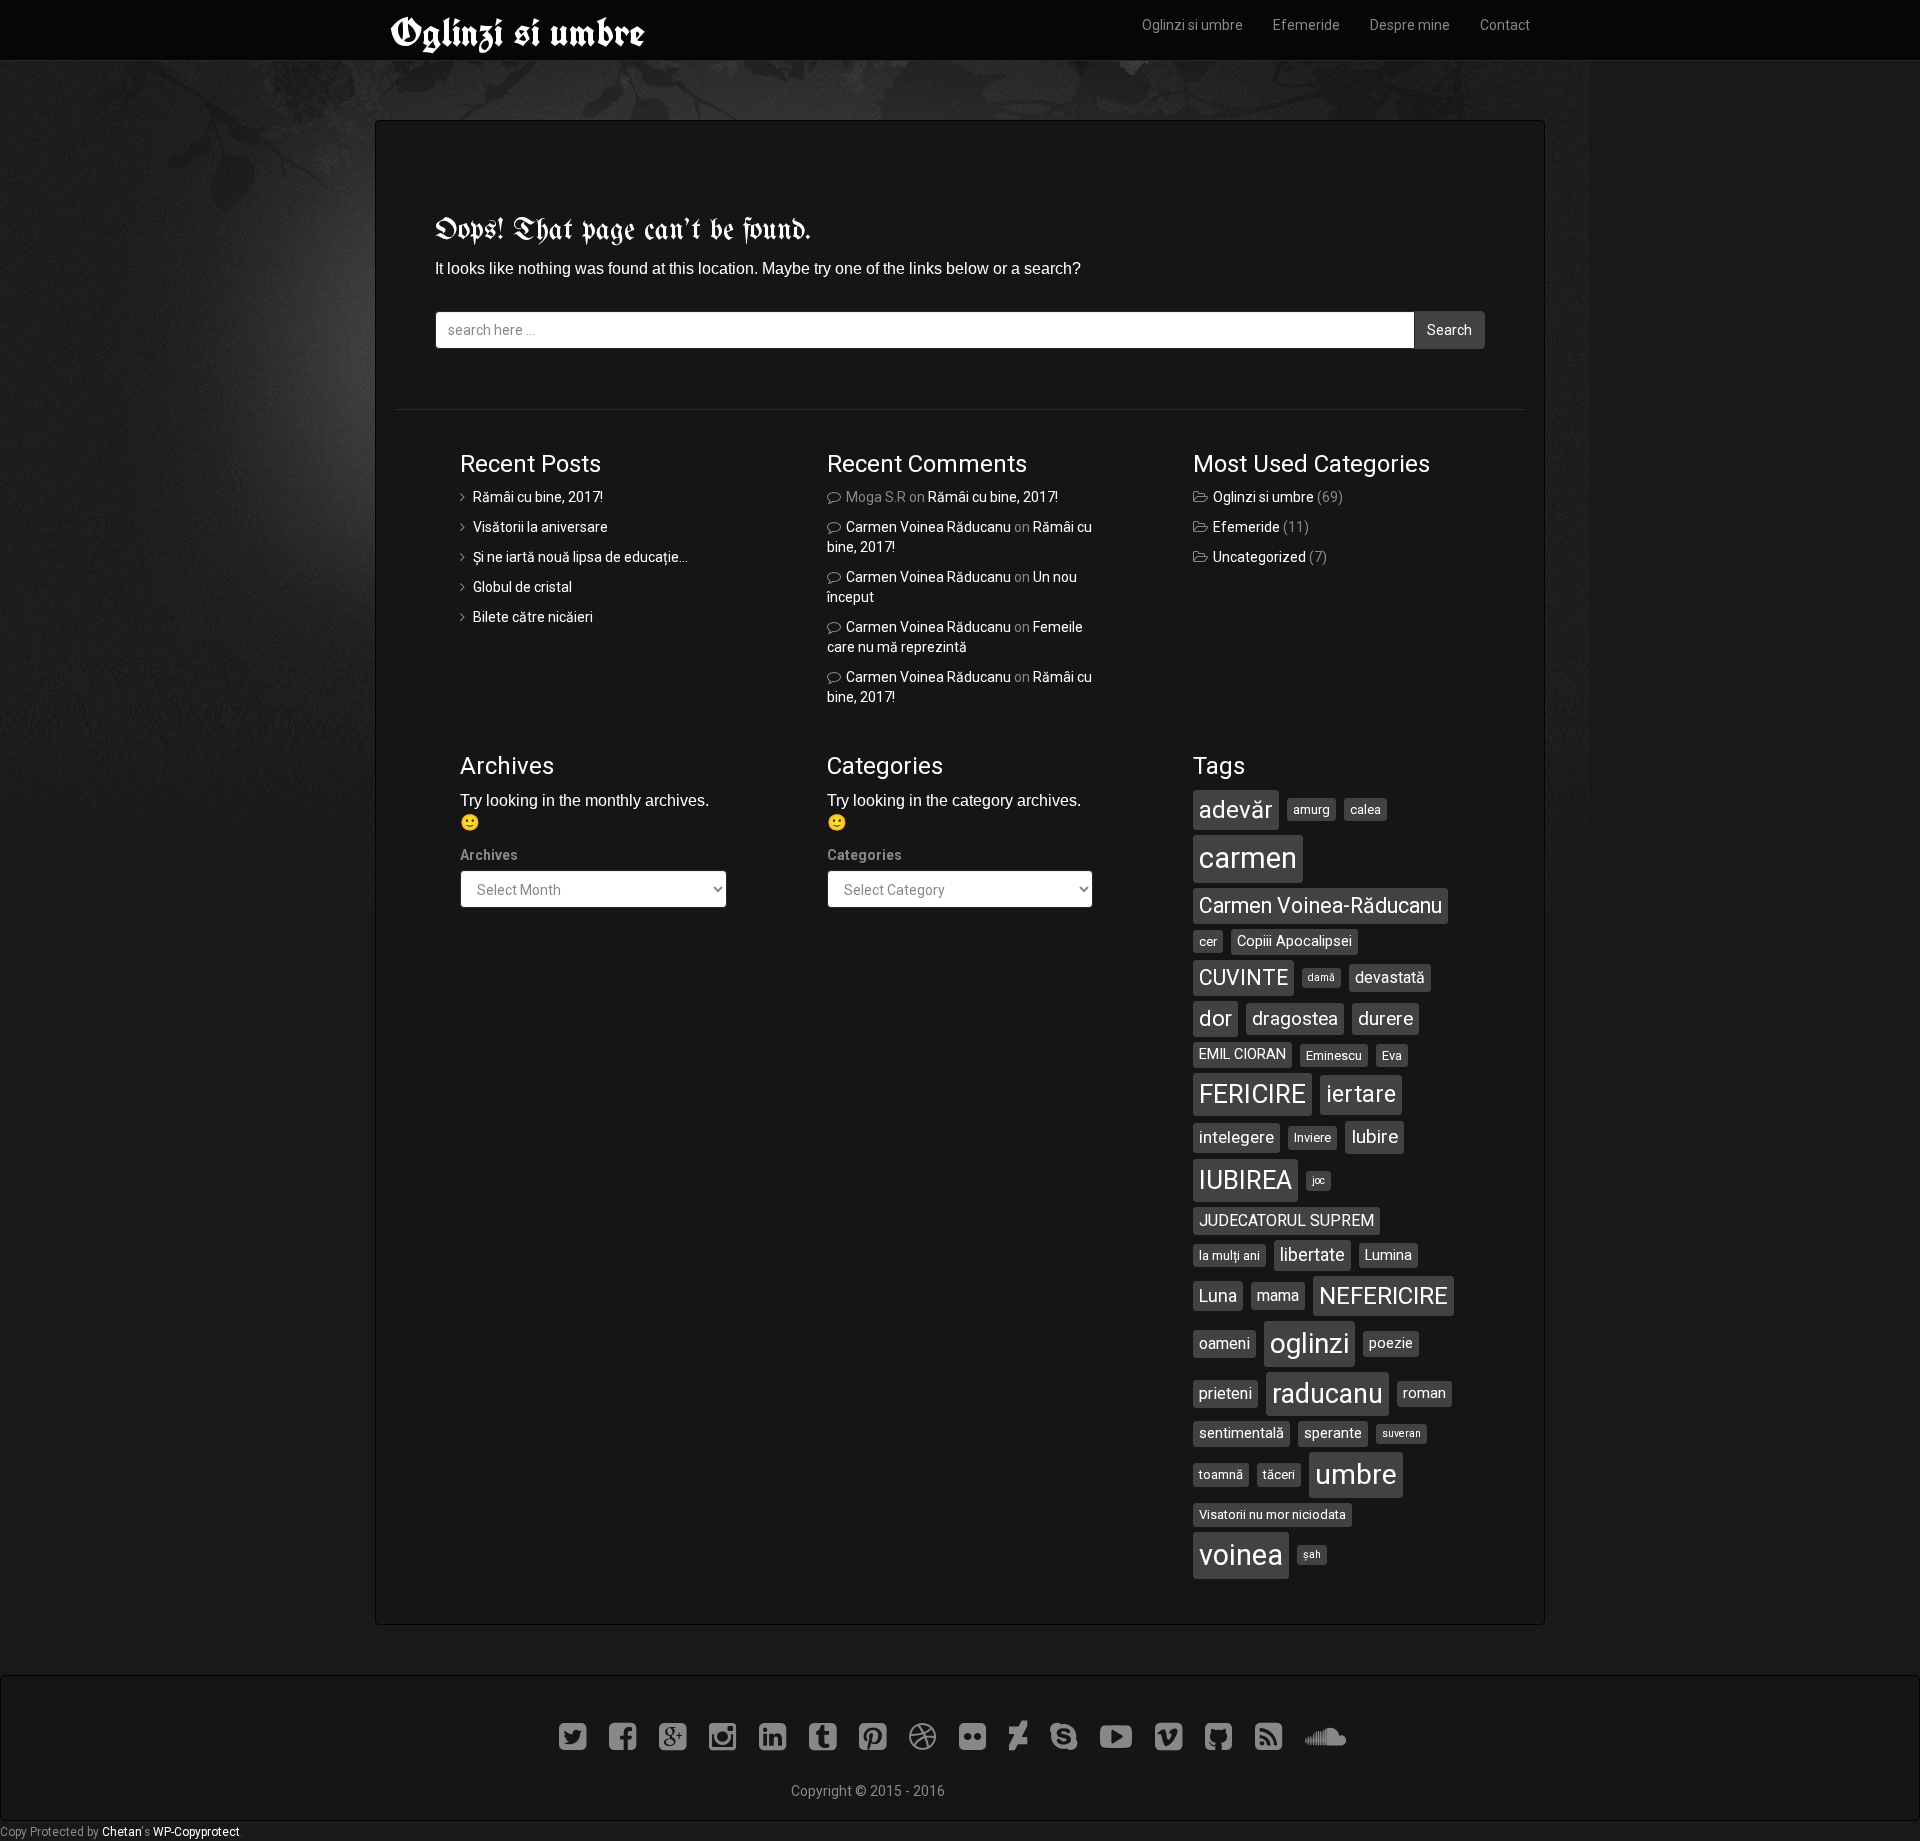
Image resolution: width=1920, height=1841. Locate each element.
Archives (489, 855)
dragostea (1295, 1018)
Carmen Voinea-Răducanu (1320, 905)
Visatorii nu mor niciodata (1272, 1514)
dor (1215, 1018)
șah (1312, 1554)
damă (1321, 977)
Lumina (1388, 1255)
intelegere (1236, 1137)
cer (1208, 941)
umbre (1356, 1474)
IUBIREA (1245, 1180)
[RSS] (1280, 1737)
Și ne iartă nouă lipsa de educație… (580, 557)
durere (1385, 1018)
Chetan (121, 1832)
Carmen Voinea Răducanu (928, 527)
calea (1365, 809)
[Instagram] (734, 1737)
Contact (1505, 25)
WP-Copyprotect (196, 1832)
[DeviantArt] (1029, 1737)
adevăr (1236, 810)
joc (1318, 1180)
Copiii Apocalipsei (1294, 941)
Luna (1218, 1295)
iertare (1361, 1094)
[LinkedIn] (784, 1737)
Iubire (1374, 1136)
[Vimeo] (1180, 1737)
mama (1278, 1295)
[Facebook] (634, 1737)
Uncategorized (1259, 557)
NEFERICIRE (1383, 1296)
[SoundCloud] (1333, 1737)
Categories (864, 855)
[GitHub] (1230, 1737)
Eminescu (1334, 1055)
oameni (1224, 1343)
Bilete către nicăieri (533, 617)
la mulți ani (1229, 1255)
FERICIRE (1252, 1094)
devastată (1390, 977)
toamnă (1221, 1474)
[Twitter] (584, 1737)
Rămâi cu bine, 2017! (538, 497)
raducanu (1327, 1394)
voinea (1241, 1555)
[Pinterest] (884, 1737)
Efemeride (1306, 25)
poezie (1391, 1343)
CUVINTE (1243, 977)
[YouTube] (1127, 1737)
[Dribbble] (934, 1737)
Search (1449, 330)
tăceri (1279, 1474)
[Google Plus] (684, 1737)
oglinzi (1309, 1343)
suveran (1401, 1433)
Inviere (1312, 1137)
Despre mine (1410, 25)
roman (1424, 1393)
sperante (1333, 1433)
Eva (1392, 1055)
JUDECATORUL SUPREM (1286, 1220)
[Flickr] (984, 1737)
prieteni (1225, 1393)
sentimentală (1241, 1433)
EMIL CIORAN (1242, 1054)
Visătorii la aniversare (540, 527)
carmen (1248, 858)
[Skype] (1075, 1737)
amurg (1311, 809)
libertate (1312, 1254)
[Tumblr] (834, 1737)
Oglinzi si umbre (517, 32)
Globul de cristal (522, 587)
